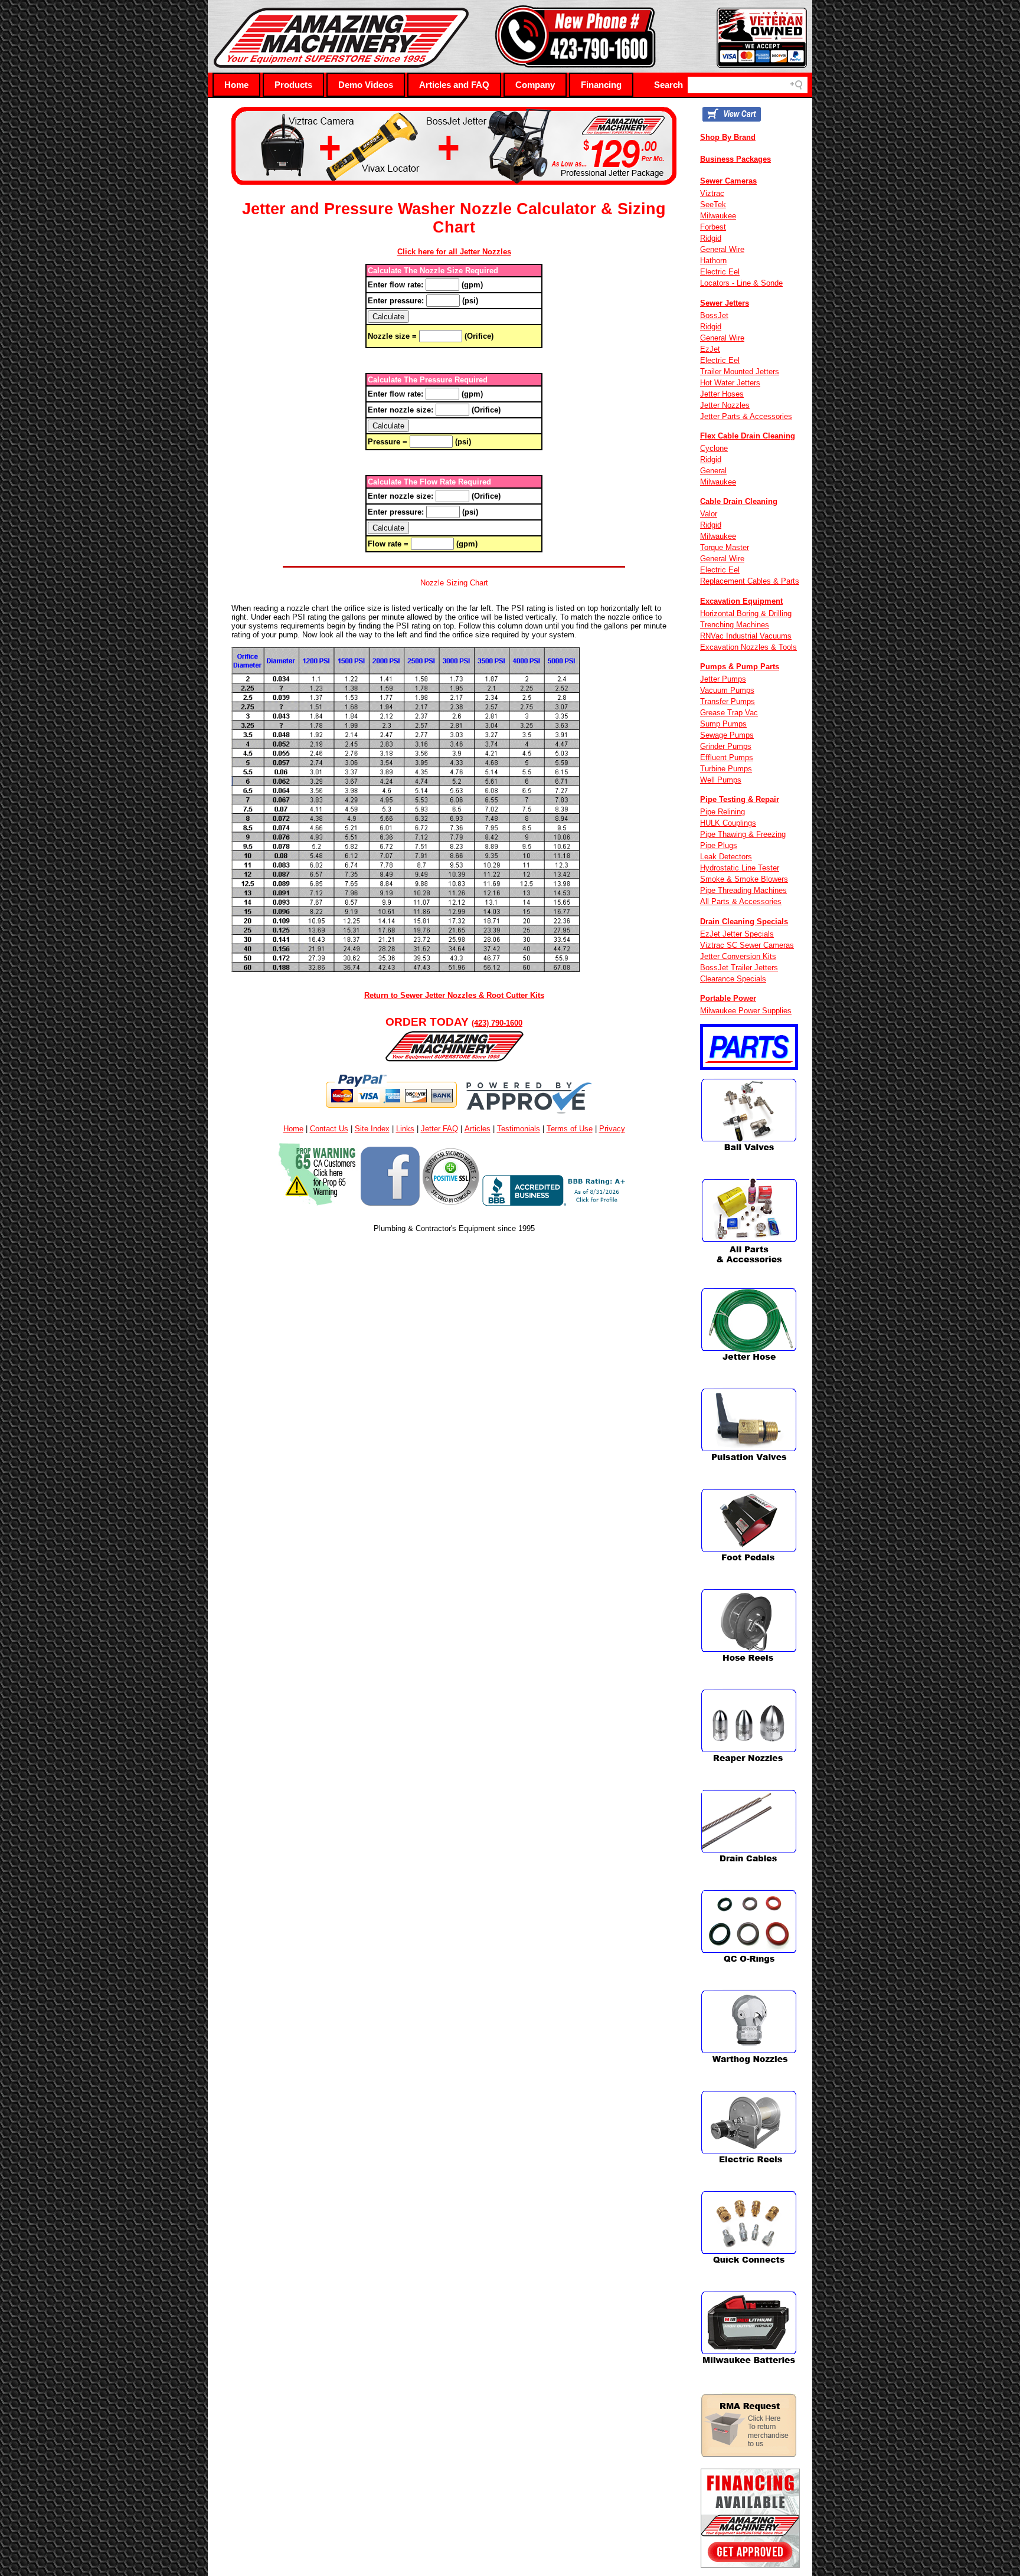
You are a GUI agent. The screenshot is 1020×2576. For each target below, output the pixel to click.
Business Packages (735, 159)
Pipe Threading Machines (743, 890)
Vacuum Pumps (727, 690)
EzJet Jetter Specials (737, 934)
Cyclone (714, 448)
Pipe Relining (722, 812)
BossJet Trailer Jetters (739, 968)
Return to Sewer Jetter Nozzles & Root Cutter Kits (454, 995)
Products (293, 85)
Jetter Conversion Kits (738, 956)
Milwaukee (718, 216)
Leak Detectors (726, 857)
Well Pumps (721, 780)
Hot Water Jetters (730, 383)
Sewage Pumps (727, 735)
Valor (709, 514)
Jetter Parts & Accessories (746, 416)
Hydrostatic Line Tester (740, 868)
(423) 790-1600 (497, 1023)
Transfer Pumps (728, 701)
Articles (478, 1129)
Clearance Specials (733, 979)
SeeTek (713, 204)
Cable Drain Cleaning (739, 501)
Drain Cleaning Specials (744, 922)
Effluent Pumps (727, 757)
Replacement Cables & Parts (750, 581)
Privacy (612, 1129)
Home (236, 85)
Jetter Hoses (722, 394)
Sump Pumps (723, 724)
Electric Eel (720, 272)
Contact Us (329, 1129)
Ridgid (711, 238)
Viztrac (712, 193)
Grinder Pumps (726, 746)
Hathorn (713, 261)
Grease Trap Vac (729, 713)
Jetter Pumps (723, 679)
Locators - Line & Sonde (741, 283)
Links (405, 1129)
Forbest (713, 227)
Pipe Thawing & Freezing (743, 834)
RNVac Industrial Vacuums (746, 636)
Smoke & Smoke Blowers (744, 879)
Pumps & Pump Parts (740, 667)
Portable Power (728, 998)
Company (535, 85)
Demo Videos (366, 85)
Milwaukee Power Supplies (746, 1011)
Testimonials (519, 1129)
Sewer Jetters (725, 303)
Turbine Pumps (726, 769)
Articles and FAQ (454, 85)
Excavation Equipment (741, 601)
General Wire (722, 249)
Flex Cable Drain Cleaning (748, 436)
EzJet (710, 349)
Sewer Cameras (728, 181)
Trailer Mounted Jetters (740, 371)
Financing (601, 85)
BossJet (714, 315)
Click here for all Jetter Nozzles (454, 252)
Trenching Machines (735, 625)
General (713, 471)
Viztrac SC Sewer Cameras (747, 945)
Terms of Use (570, 1129)
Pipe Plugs (719, 845)
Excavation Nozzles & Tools (748, 647)
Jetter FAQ (439, 1129)
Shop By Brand (728, 137)
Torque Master (725, 547)
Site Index (372, 1129)
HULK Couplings (728, 823)
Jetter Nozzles (725, 405)
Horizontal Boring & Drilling (746, 613)
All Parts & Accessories (741, 901)
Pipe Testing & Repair (740, 799)
